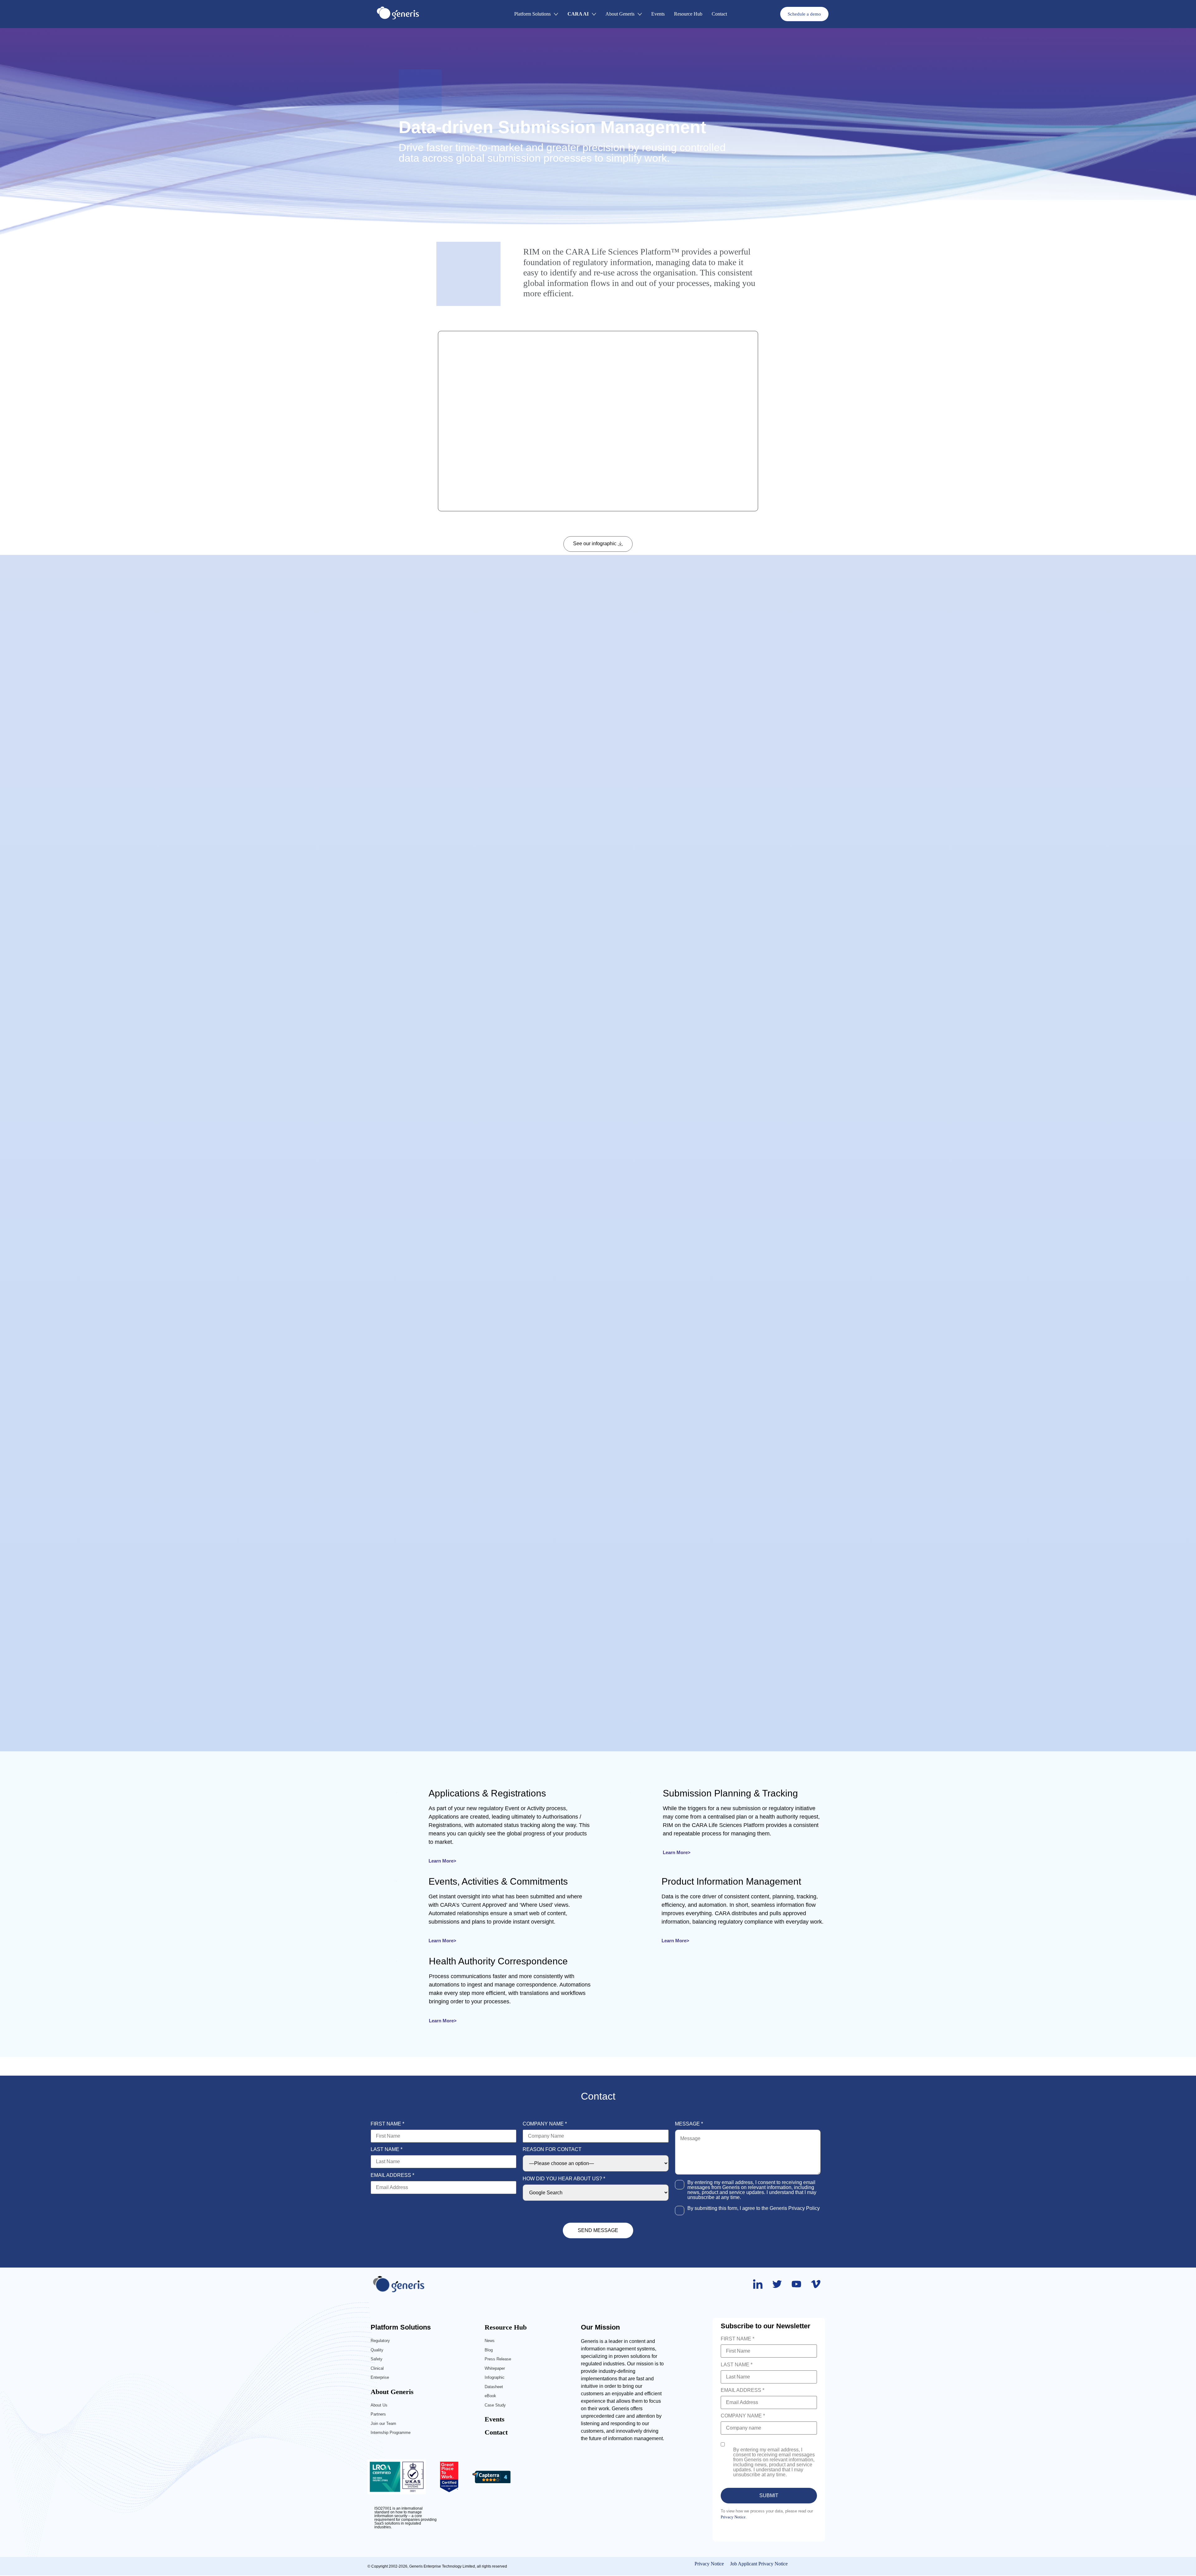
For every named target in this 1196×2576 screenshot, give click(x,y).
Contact (496, 2432)
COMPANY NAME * (545, 2124)
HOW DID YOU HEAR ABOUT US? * (564, 2179)
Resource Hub (506, 2327)
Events (495, 2419)
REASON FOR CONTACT (552, 2149)
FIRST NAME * (387, 2124)
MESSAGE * (689, 2124)
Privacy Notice (733, 2517)
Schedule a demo (804, 14)
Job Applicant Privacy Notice (759, 2564)
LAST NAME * (387, 2149)
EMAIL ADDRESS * (392, 2175)
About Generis (392, 2392)
